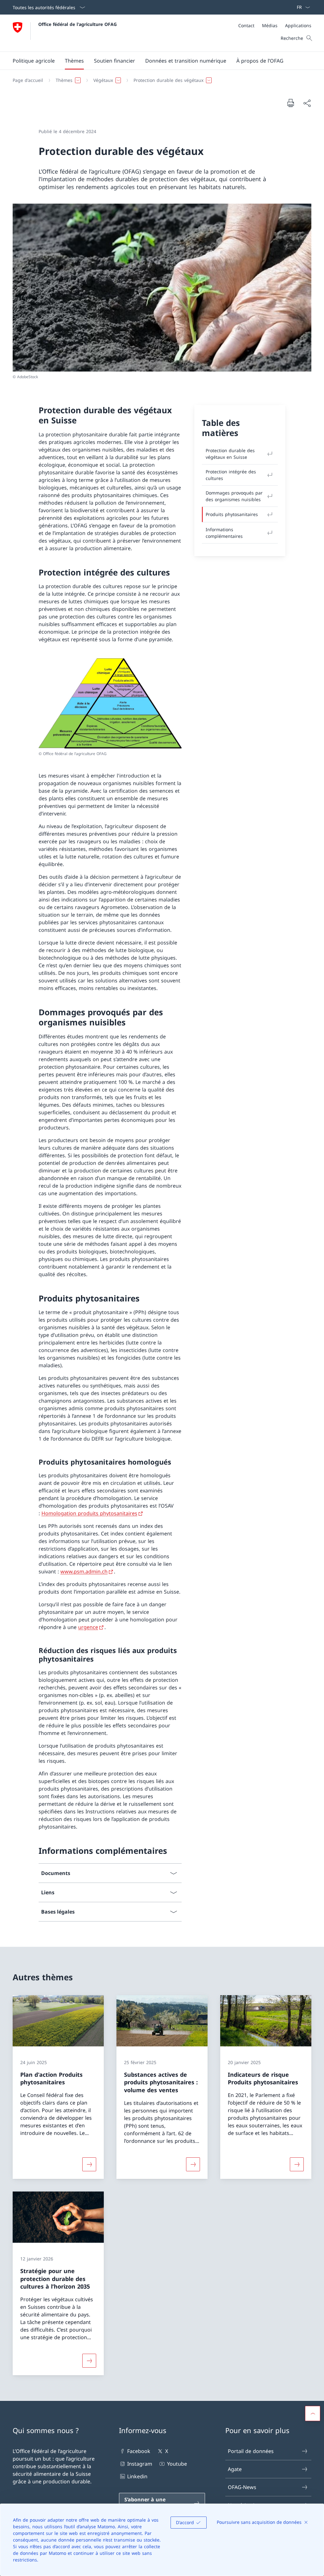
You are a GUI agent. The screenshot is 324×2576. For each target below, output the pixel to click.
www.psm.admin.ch (84, 1571)
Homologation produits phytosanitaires (89, 1513)
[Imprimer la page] (290, 103)
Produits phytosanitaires (232, 514)
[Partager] (307, 103)
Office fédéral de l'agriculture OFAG (78, 24)
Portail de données (251, 2451)
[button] (34, 61)
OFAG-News (242, 2487)
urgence (88, 1627)
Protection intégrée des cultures (231, 475)
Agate (235, 2469)
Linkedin (137, 2476)
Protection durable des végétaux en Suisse (230, 454)
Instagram (140, 2464)
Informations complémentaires (224, 533)
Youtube (177, 2464)
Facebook (139, 2451)
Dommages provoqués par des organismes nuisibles (234, 496)
